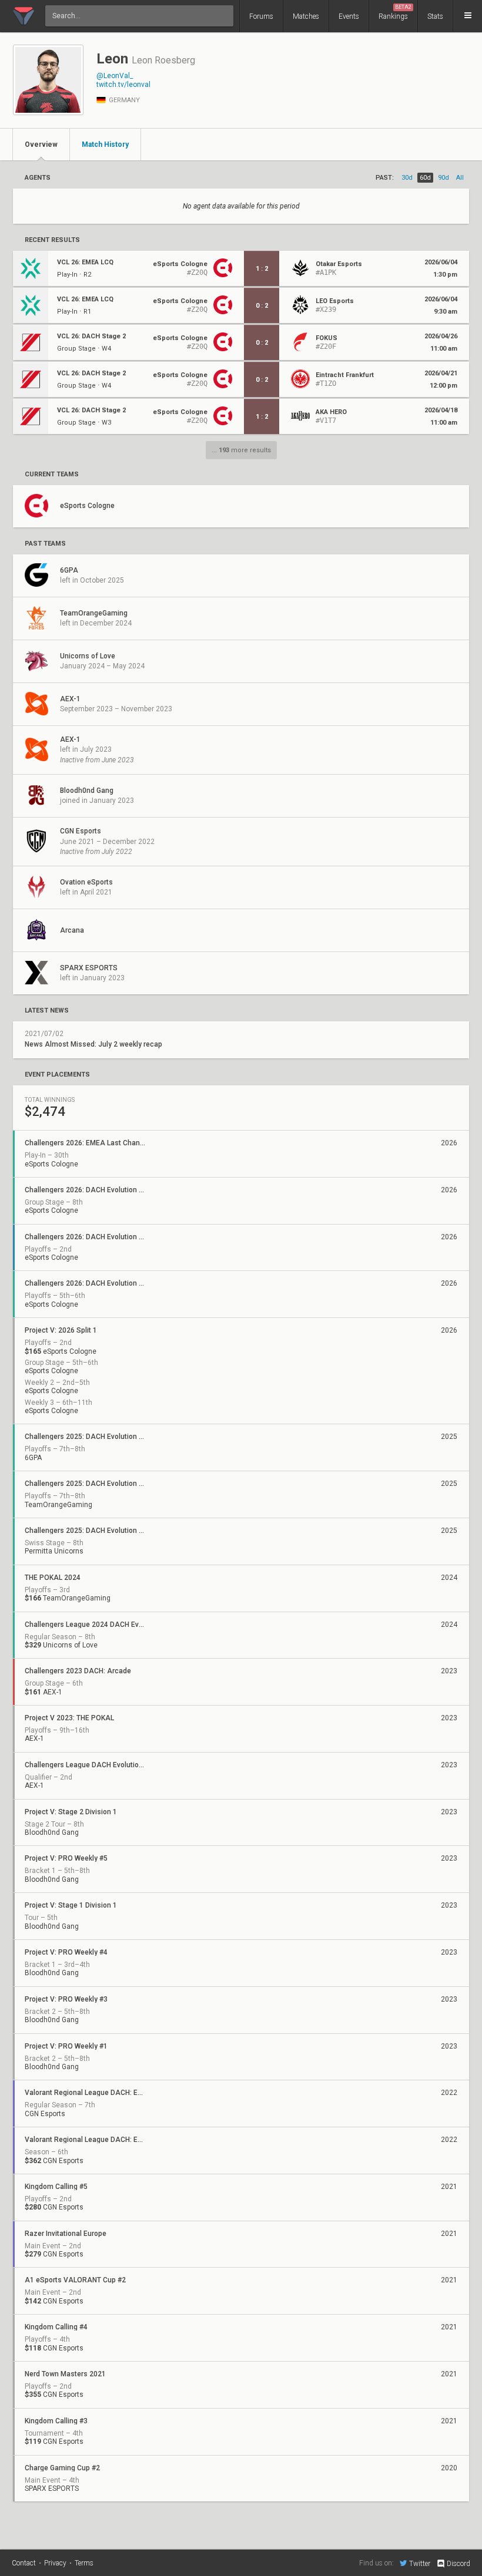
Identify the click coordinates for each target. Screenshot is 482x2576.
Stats (435, 16)
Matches (306, 16)
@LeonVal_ (115, 76)
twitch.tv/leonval (123, 85)
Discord (458, 2564)
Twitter (420, 2563)
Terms (84, 2563)
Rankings (395, 12)
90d (443, 178)
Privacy (55, 2563)
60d (425, 178)
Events (349, 16)
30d (407, 178)
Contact (24, 2563)
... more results (241, 450)
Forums (261, 16)
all (460, 178)
